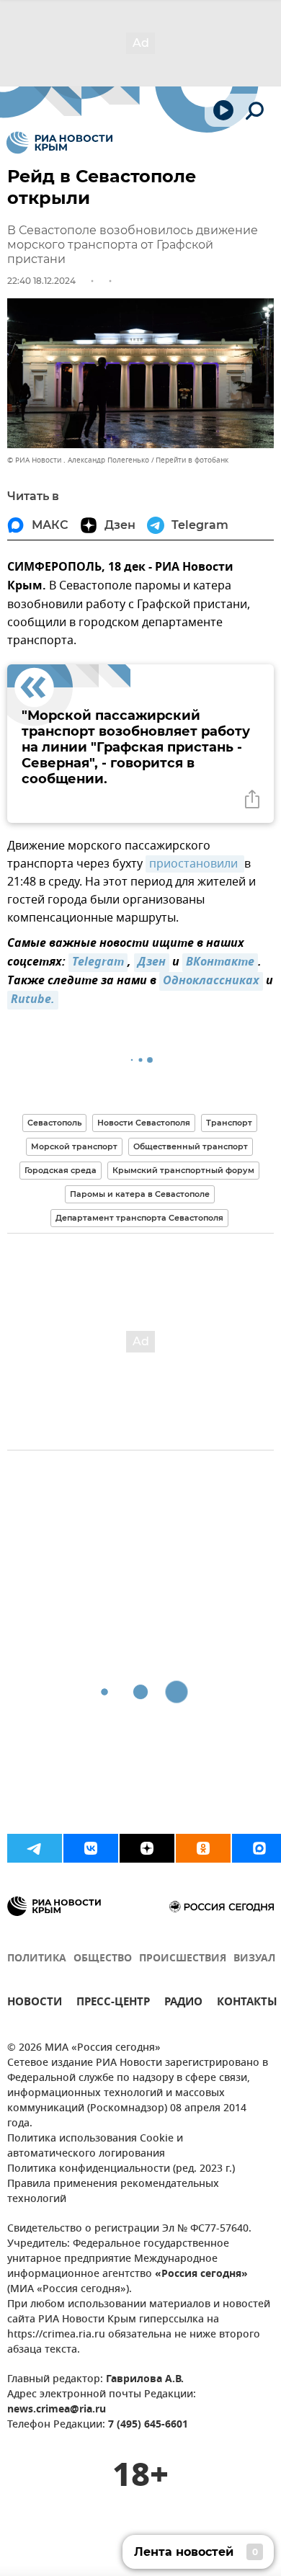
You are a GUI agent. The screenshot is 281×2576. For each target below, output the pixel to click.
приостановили (195, 864)
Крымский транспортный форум (183, 1170)
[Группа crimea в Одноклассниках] (203, 1848)
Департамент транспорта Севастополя (139, 1218)
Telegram (98, 963)
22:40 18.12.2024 (41, 281)
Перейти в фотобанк (192, 460)
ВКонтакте (220, 963)
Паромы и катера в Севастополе (140, 1194)
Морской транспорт (74, 1146)
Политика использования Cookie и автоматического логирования (95, 2147)
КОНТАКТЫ (247, 2004)
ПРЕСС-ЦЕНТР (113, 2004)
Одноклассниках (211, 981)
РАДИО (183, 2004)
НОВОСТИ (35, 2004)
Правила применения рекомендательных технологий (113, 2192)
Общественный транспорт (191, 1146)
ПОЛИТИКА (37, 1959)
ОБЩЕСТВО (103, 1959)
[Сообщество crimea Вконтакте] (91, 1848)
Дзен (152, 963)
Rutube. (33, 1000)
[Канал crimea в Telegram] (35, 1848)
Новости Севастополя (144, 1123)
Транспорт (229, 1123)
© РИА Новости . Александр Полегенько (78, 460)
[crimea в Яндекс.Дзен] (147, 1848)
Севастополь (54, 1123)
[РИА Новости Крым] (59, 143)
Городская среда (61, 1170)
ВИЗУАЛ (254, 1959)
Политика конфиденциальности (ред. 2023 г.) (121, 2169)
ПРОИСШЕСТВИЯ (183, 1959)
